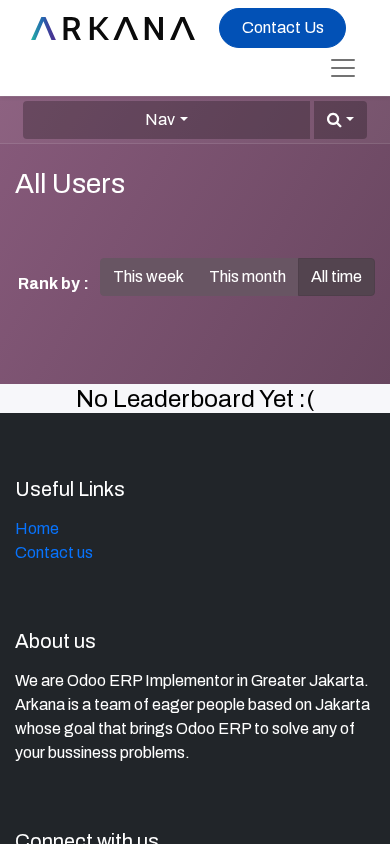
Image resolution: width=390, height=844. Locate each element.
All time (336, 276)
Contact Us (283, 27)
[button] (340, 120)
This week (148, 276)
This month (247, 276)
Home (37, 528)
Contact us (54, 552)
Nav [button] (160, 119)
